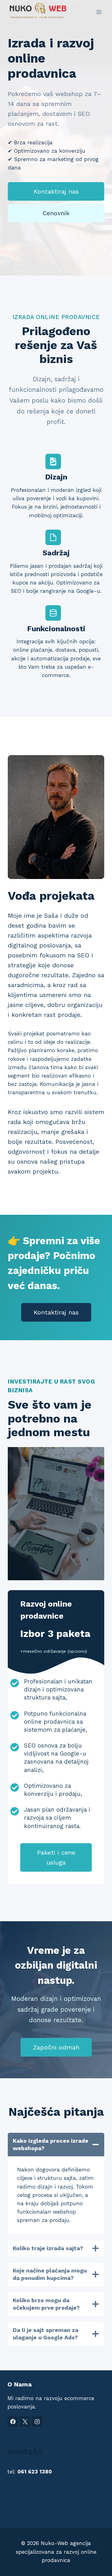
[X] (25, 2421)
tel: (30, 2472)
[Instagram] (37, 2421)
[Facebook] (13, 2421)
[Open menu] (99, 12)
